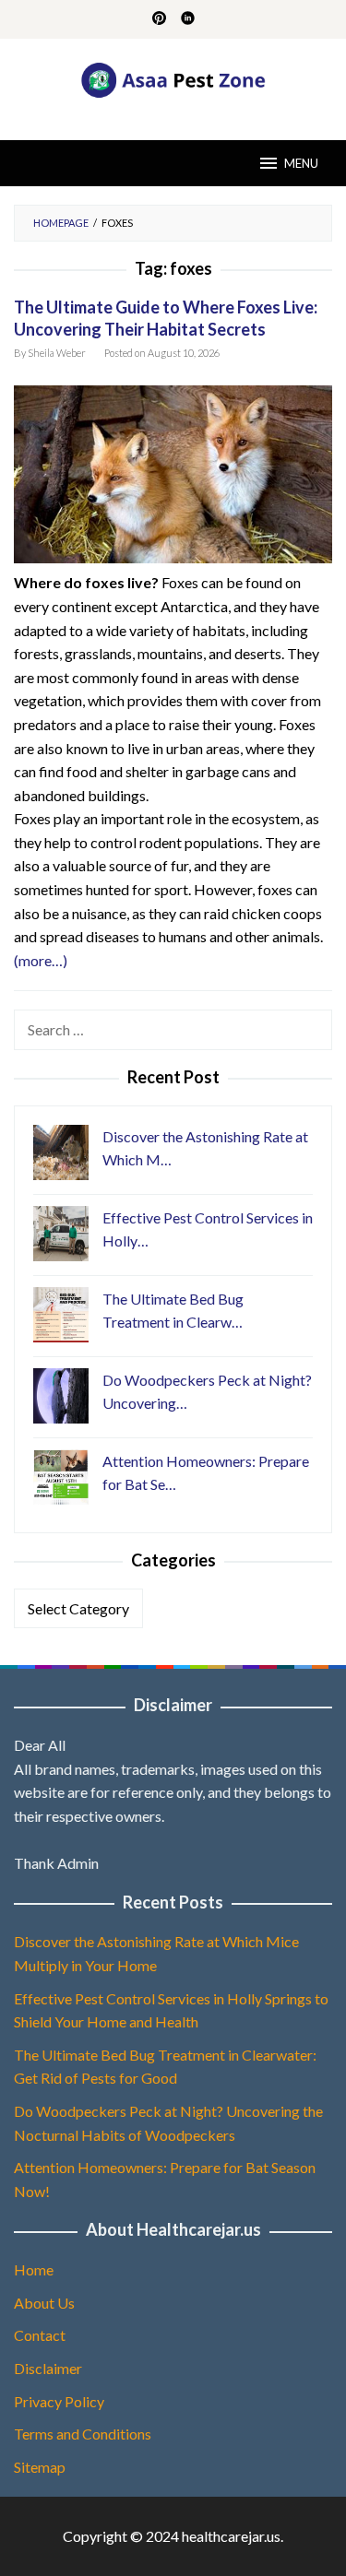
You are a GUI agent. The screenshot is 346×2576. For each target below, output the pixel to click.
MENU (301, 163)
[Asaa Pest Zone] (173, 78)
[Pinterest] (159, 19)
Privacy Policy (59, 2401)
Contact (40, 2335)
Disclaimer (48, 2368)
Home (34, 2269)
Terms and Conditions (83, 2434)
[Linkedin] (188, 19)
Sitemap (40, 2467)
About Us (44, 2303)
